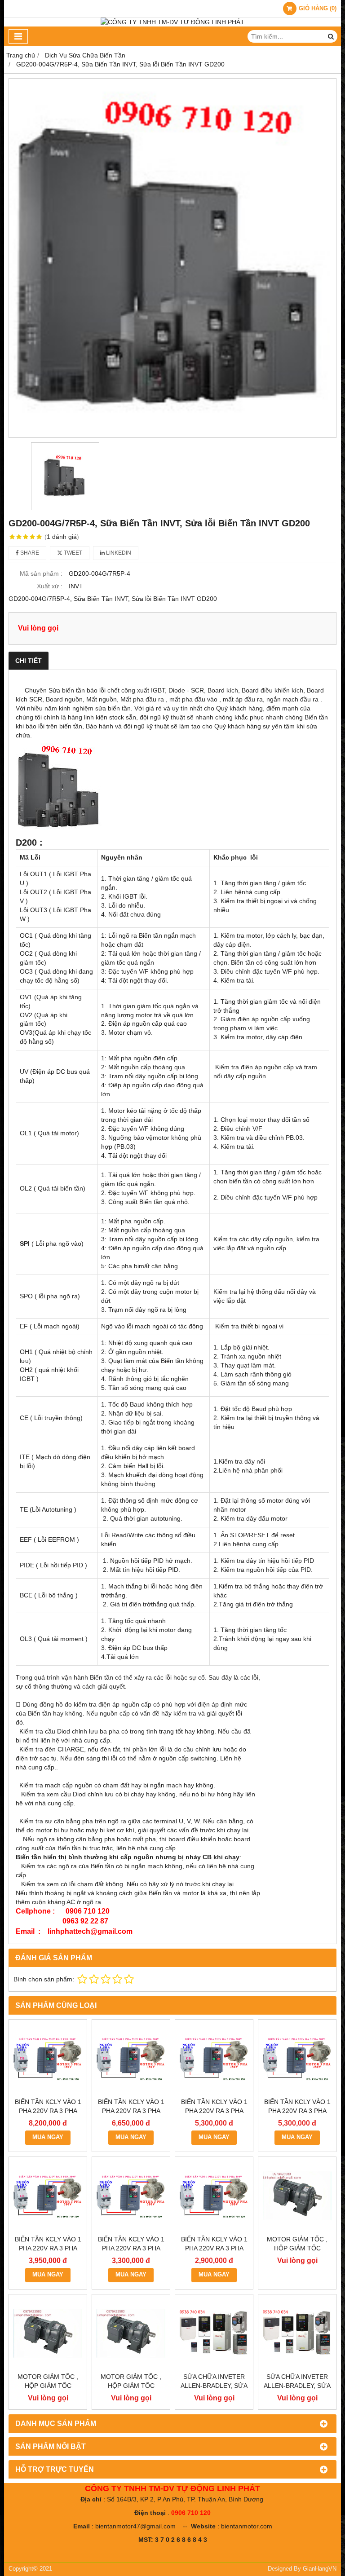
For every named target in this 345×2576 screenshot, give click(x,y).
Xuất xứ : (50, 586)
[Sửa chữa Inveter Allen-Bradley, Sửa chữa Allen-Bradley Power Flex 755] (214, 2333)
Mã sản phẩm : (41, 573)
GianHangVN (320, 2569)
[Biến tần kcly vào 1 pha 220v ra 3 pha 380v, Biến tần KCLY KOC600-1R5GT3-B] (131, 2196)
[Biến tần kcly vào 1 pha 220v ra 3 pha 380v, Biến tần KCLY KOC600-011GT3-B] (48, 2058)
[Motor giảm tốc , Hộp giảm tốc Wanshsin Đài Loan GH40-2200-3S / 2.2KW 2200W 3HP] (297, 2196)
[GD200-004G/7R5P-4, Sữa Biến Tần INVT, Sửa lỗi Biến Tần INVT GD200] (172, 258)
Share (29, 553)
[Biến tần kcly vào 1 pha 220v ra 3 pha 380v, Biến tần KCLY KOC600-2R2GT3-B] (48, 2196)
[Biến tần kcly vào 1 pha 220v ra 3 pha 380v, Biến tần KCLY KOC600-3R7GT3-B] (297, 2058)
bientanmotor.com (247, 2526)
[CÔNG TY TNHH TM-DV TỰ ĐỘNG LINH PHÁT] (172, 22)
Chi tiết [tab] (29, 661)
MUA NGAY (48, 2137)
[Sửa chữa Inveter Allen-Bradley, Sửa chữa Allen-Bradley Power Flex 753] (297, 2333)
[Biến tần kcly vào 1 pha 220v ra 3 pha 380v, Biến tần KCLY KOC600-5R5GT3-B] (214, 2058)
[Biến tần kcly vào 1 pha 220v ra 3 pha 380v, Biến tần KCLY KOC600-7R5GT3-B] (131, 2058)
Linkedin (118, 553)
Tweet (72, 553)
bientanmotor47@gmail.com (135, 2526)
